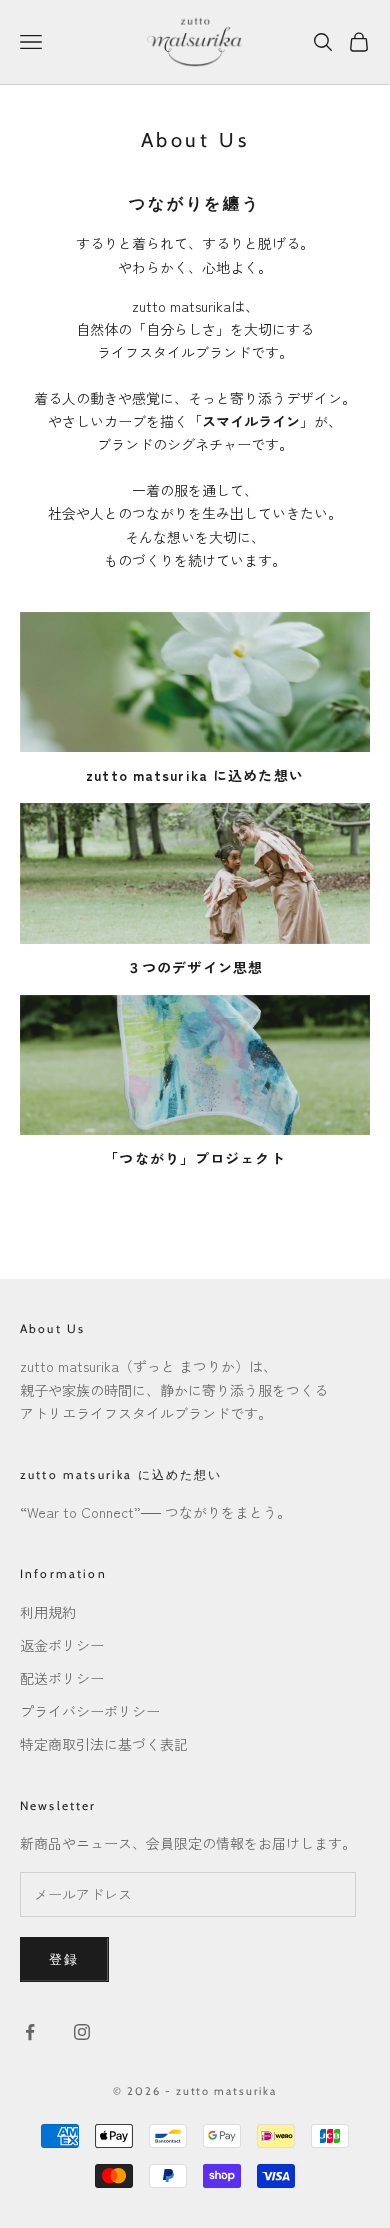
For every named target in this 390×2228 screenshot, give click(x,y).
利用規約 (48, 1612)
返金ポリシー (62, 1645)
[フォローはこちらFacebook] (30, 2032)
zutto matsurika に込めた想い (121, 1474)
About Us (52, 1328)
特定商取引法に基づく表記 (104, 1744)
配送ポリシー (62, 1678)
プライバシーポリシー (90, 1711)
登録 (64, 1959)
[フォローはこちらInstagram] (82, 2032)
